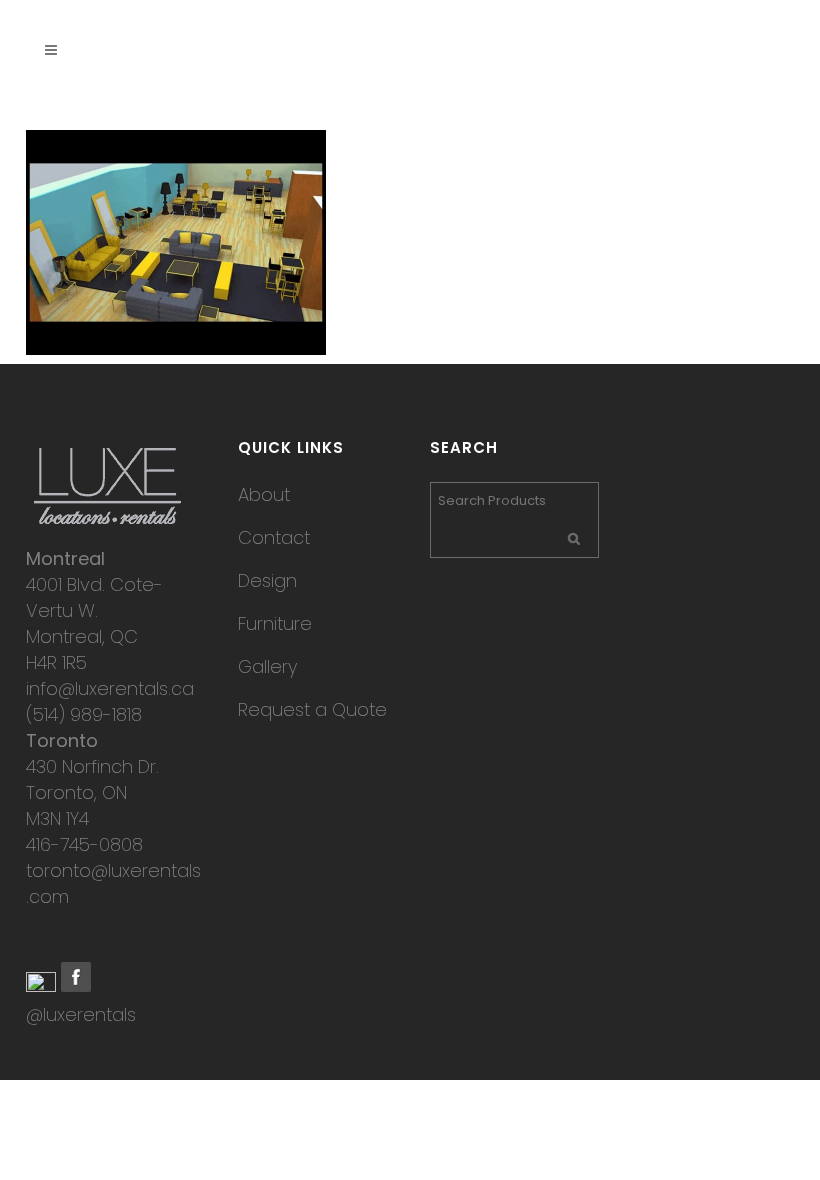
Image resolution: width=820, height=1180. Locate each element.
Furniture (275, 623)
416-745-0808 (84, 844)
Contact (274, 537)
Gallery (267, 666)
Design (267, 580)
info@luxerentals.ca (110, 688)
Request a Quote (312, 709)
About (264, 494)
